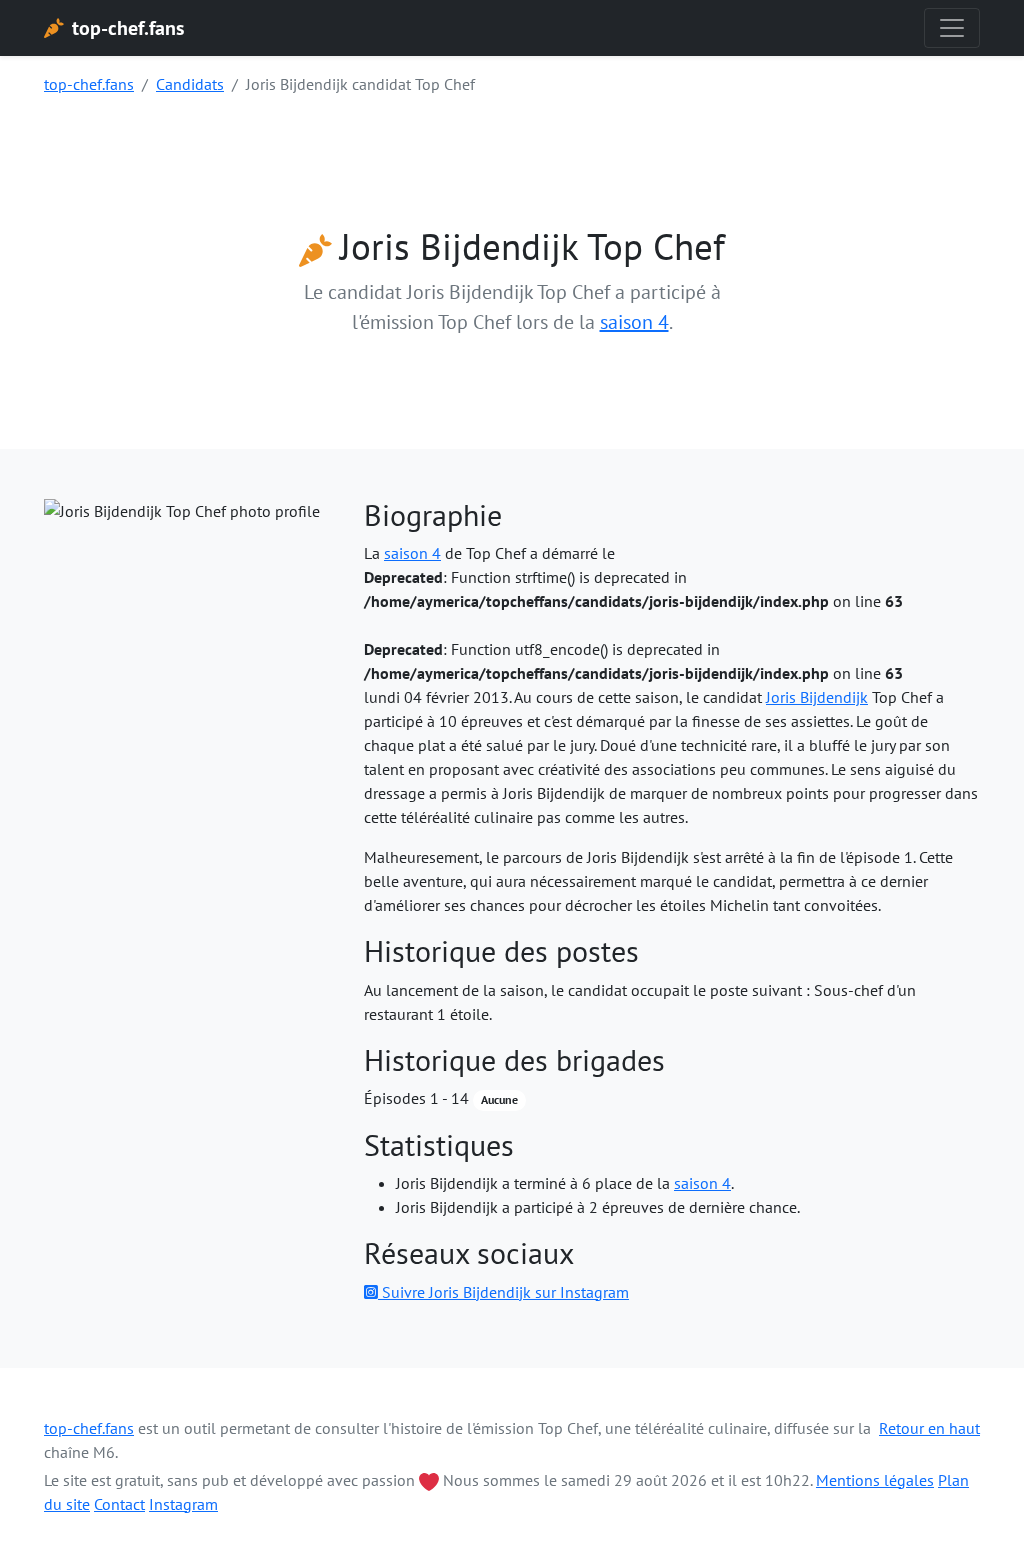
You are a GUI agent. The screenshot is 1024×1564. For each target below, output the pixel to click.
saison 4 (634, 322)
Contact (119, 1504)
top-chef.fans (89, 84)
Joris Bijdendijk (817, 697)
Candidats (190, 84)
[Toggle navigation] (952, 28)
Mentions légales (875, 1480)
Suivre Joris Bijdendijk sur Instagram (503, 1292)
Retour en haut (929, 1428)
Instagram (183, 1504)
